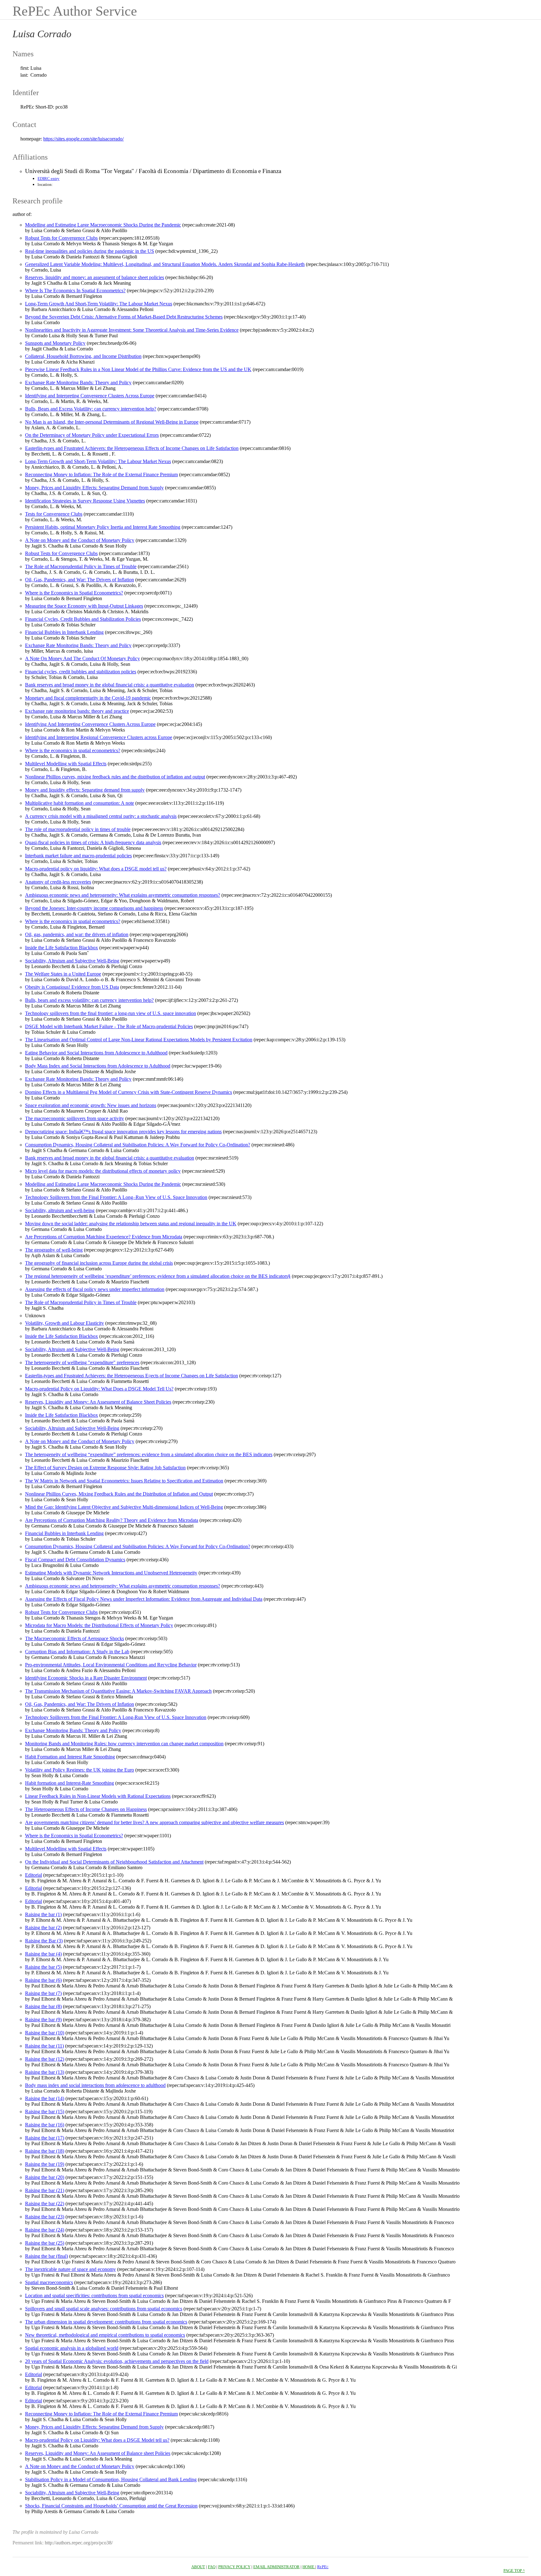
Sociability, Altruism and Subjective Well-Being (72, 961)
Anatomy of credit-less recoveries (58, 882)
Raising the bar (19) (45, 2164)
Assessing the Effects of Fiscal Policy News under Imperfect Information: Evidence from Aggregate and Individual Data (144, 1599)
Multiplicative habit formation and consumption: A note (80, 803)
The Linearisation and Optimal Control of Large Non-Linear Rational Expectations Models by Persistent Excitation (139, 1040)
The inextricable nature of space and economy (70, 2269)
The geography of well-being (54, 1250)
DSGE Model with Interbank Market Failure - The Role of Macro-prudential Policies (109, 1026)
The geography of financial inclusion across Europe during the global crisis (99, 1263)
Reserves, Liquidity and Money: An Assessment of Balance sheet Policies (98, 2453)
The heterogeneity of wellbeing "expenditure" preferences (82, 1362)
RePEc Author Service (75, 11)
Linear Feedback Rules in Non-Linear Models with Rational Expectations (98, 1796)
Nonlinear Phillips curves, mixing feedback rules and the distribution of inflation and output (115, 777)
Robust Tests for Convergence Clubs (61, 238)
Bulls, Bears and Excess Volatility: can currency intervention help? (91, 409)
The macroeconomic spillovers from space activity (75, 1118)
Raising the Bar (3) (44, 1941)
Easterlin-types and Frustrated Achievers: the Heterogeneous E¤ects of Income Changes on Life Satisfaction (131, 1376)
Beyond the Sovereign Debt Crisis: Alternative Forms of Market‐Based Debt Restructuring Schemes (124, 317)
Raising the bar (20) (45, 2177)
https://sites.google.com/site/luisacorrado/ (83, 139)
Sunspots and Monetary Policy (55, 343)
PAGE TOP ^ (514, 2571)
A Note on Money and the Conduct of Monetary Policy (80, 540)
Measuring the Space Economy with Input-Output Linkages (84, 606)
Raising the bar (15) (45, 2112)
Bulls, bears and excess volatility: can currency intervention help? (89, 1000)
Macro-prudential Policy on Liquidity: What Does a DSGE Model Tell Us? (99, 1389)
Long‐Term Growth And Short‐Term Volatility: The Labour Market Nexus (99, 304)
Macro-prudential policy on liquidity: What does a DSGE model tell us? (96, 869)
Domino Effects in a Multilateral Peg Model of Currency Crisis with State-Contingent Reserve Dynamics (129, 1092)
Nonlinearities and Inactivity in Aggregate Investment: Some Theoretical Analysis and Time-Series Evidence (132, 330)
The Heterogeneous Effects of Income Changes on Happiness (86, 1809)
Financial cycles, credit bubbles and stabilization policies (81, 672)
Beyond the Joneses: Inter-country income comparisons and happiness (94, 908)
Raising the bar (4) (43, 1954)
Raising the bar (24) (45, 2230)
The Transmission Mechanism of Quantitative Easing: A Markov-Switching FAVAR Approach (118, 1691)
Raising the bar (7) (43, 1993)
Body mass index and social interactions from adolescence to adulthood (95, 2085)
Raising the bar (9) (43, 2020)
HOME (309, 2567)
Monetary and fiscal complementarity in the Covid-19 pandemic (88, 698)
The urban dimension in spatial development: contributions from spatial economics (106, 2322)
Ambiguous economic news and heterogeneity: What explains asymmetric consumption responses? (123, 895)
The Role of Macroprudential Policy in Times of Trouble (81, 566)
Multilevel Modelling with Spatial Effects (66, 764)
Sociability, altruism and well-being (60, 1210)
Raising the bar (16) (45, 2125)
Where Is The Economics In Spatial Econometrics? (75, 291)
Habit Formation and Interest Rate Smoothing (70, 1757)
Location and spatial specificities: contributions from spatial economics (94, 2295)
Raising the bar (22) (45, 2204)
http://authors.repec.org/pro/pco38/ (79, 2543)
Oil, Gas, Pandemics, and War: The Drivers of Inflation (80, 580)
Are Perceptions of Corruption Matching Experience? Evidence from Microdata (104, 1237)
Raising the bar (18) (45, 2151)
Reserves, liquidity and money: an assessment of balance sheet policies (95, 277)
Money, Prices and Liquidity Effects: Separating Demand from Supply (94, 488)
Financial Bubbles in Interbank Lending (64, 632)
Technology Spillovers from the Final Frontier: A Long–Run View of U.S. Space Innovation (116, 1197)
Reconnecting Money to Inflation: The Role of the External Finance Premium (101, 474)
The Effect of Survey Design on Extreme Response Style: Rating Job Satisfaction (105, 1468)
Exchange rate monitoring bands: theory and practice (77, 711)
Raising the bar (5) (43, 1967)
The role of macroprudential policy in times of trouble (78, 829)
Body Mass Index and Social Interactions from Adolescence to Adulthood (98, 1066)
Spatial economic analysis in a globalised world (72, 2348)
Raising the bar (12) (45, 2059)
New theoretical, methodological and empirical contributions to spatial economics (105, 2335)
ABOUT (198, 2567)
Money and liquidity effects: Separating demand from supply (85, 790)
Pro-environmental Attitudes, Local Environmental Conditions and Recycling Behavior (111, 1665)
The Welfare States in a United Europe (63, 974)
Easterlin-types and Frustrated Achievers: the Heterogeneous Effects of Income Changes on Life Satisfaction (132, 448)
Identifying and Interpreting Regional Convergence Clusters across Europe (99, 737)
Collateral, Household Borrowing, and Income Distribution (83, 356)
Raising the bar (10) (45, 2033)
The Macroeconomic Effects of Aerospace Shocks (75, 1638)
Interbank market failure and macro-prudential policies (78, 856)
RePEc (323, 2567)
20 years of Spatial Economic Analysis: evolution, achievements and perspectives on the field (117, 2361)
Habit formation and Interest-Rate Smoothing (70, 1783)
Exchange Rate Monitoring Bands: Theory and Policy (78, 383)
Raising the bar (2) (43, 1928)
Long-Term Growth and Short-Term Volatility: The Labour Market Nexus (98, 461)
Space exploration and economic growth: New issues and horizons (91, 1105)
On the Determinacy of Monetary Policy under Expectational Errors (92, 435)
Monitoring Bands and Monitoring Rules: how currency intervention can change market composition (124, 1744)
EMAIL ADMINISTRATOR (276, 2567)
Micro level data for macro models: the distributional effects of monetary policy (103, 1171)
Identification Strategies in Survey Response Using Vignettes (85, 501)
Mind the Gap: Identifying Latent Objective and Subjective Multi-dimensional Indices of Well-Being (124, 1507)
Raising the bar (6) (43, 1980)
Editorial (33, 1875)
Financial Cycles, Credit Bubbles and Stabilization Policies (83, 619)
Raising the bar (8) (43, 2006)
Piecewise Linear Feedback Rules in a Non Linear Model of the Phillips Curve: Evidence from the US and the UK (138, 369)
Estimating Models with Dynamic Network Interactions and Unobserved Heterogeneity (111, 1573)
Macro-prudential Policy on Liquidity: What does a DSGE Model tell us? (97, 2440)
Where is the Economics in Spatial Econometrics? (74, 593)
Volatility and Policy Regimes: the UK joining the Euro (80, 1770)
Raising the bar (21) (45, 2190)
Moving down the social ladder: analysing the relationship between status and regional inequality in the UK (131, 1224)
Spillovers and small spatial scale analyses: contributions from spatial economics (104, 2309)
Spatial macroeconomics (49, 2282)
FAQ (212, 2567)
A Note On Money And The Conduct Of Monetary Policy (82, 658)
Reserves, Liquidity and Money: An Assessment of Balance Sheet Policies (98, 1402)
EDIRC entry (49, 179)
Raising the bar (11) (44, 2046)
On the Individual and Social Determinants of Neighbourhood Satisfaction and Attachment (114, 1862)
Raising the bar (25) (45, 2243)
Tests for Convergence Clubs (54, 514)
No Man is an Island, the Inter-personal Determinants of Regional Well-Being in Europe (112, 422)
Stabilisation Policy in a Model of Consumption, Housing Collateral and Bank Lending (111, 2479)
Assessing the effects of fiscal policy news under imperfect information (95, 1289)
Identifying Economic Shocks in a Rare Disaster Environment (86, 1678)
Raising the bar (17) (45, 2138)
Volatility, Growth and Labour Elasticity (64, 1323)
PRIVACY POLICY (234, 2567)
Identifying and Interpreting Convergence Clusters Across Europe (90, 396)
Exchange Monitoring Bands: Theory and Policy (73, 1730)
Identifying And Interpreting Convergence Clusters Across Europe (90, 724)
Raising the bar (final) (46, 2256)
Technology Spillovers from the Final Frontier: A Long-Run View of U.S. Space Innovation (116, 1717)
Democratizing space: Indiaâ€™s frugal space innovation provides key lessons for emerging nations (123, 1132)
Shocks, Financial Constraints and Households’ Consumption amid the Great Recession (111, 2506)
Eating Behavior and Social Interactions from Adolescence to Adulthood (96, 1053)
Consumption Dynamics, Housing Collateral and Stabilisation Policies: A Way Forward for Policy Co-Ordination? (138, 1145)
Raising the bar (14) (45, 2098)
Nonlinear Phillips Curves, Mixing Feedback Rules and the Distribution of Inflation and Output (119, 1494)
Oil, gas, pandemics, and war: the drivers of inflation (77, 934)
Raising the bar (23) (45, 2217)
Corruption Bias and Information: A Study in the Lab (77, 1652)
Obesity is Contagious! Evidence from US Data (72, 987)
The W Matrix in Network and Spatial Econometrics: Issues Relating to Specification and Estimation (124, 1481)
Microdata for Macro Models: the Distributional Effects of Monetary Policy (99, 1625)
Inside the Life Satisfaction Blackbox (62, 948)
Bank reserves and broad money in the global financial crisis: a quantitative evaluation (110, 685)
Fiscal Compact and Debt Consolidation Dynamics (75, 1560)
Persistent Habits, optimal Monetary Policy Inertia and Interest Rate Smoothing (103, 527)
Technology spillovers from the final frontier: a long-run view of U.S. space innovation (111, 1013)
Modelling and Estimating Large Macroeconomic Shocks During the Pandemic (103, 225)
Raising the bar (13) (45, 2072)
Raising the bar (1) (43, 1914)
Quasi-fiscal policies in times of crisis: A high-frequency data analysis (93, 842)
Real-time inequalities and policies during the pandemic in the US (90, 251)
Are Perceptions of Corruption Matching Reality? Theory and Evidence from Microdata (112, 1520)
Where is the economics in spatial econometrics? (73, 750)
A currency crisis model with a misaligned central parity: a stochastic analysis (101, 816)
